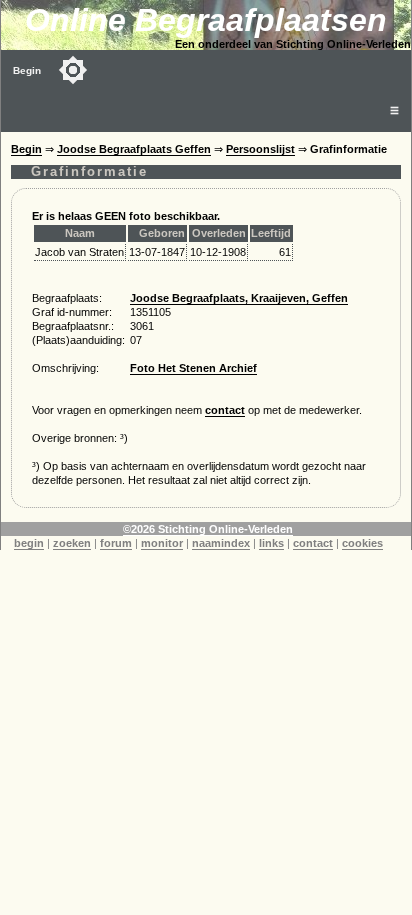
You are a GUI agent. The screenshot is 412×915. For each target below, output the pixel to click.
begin (29, 543)
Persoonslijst (260, 149)
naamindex (221, 543)
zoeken (72, 543)
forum (116, 543)
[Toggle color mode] (73, 70)
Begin (27, 70)
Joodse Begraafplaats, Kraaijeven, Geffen (239, 298)
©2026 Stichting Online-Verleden (208, 529)
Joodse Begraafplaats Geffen (134, 149)
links (271, 543)
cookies (362, 543)
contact (225, 410)
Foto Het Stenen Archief (193, 368)
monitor (162, 543)
